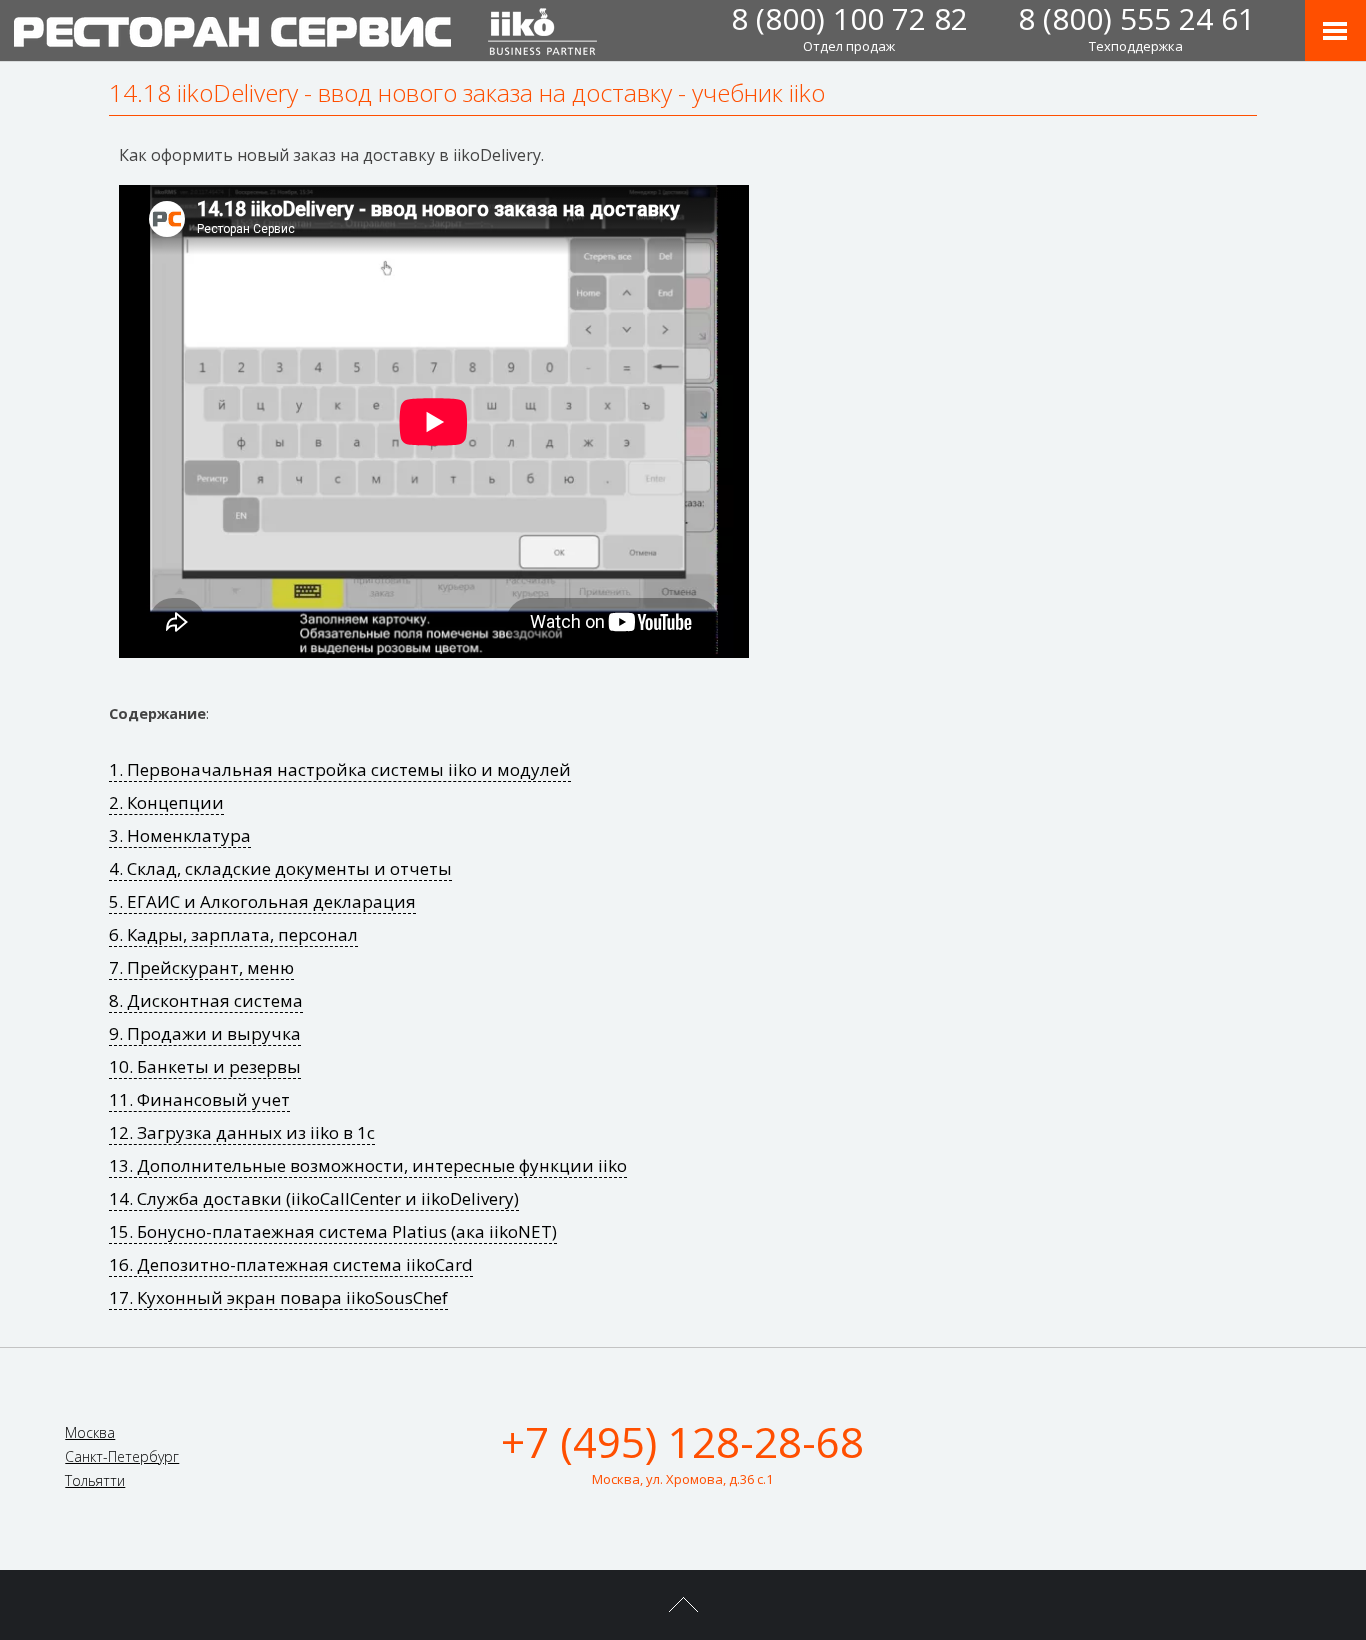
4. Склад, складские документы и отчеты (280, 868)
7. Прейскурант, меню (201, 967)
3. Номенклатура (180, 835)
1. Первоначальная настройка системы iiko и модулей (340, 769)
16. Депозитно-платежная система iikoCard (291, 1264)
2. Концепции (166, 802)
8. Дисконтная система (206, 1000)
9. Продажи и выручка (205, 1033)
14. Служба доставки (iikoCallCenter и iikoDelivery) (314, 1198)
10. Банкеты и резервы (205, 1066)
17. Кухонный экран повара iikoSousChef (278, 1297)
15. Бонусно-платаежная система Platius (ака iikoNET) (333, 1231)
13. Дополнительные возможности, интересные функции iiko (368, 1165)
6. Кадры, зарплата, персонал (233, 934)
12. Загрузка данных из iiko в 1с (242, 1132)
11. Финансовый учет (199, 1099)
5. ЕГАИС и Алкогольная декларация (262, 901)
